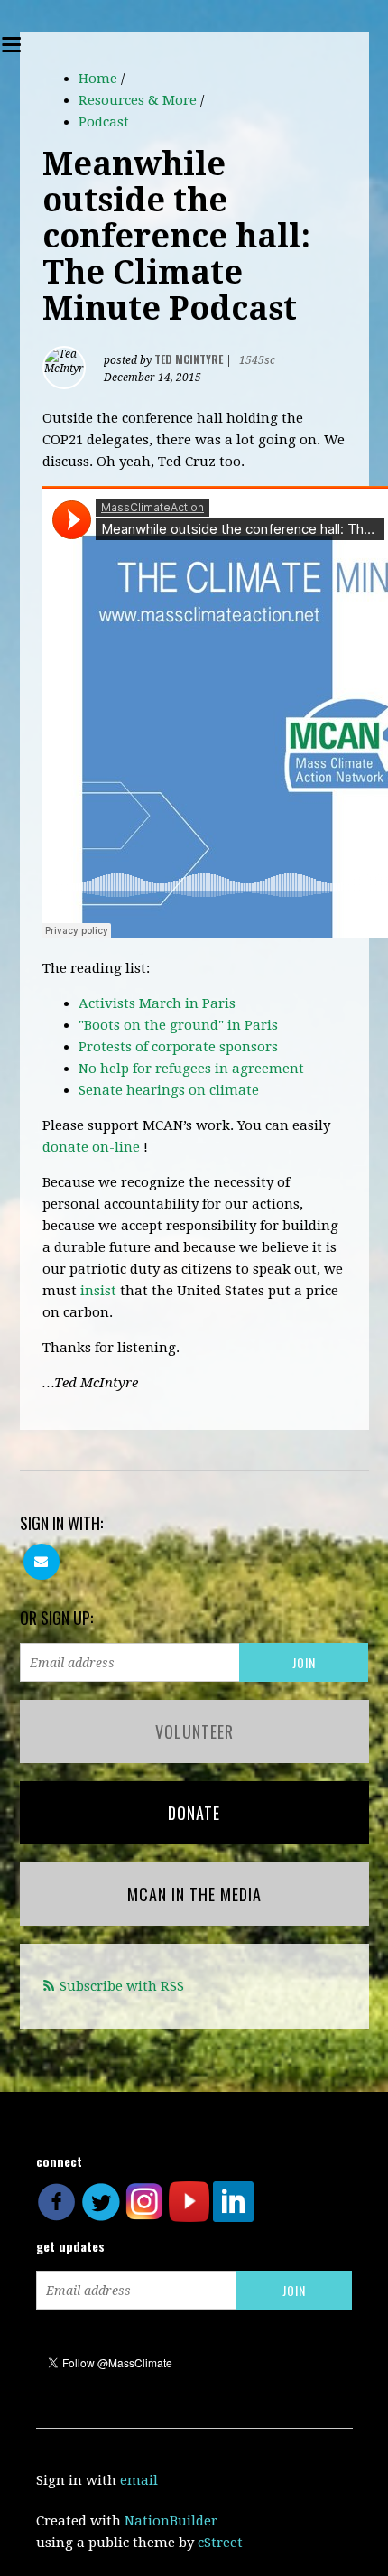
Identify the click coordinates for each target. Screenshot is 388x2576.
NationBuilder (171, 2521)
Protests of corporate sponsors (178, 1047)
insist (98, 1291)
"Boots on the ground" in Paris (178, 1025)
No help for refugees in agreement (191, 1069)
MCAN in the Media (194, 1894)
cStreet (220, 2543)
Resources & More (138, 100)
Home (98, 79)
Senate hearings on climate (169, 1090)
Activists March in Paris (157, 1003)
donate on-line (91, 1147)
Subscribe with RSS (122, 1986)
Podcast (104, 122)
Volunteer (194, 1731)
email (139, 2480)
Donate (194, 1813)
